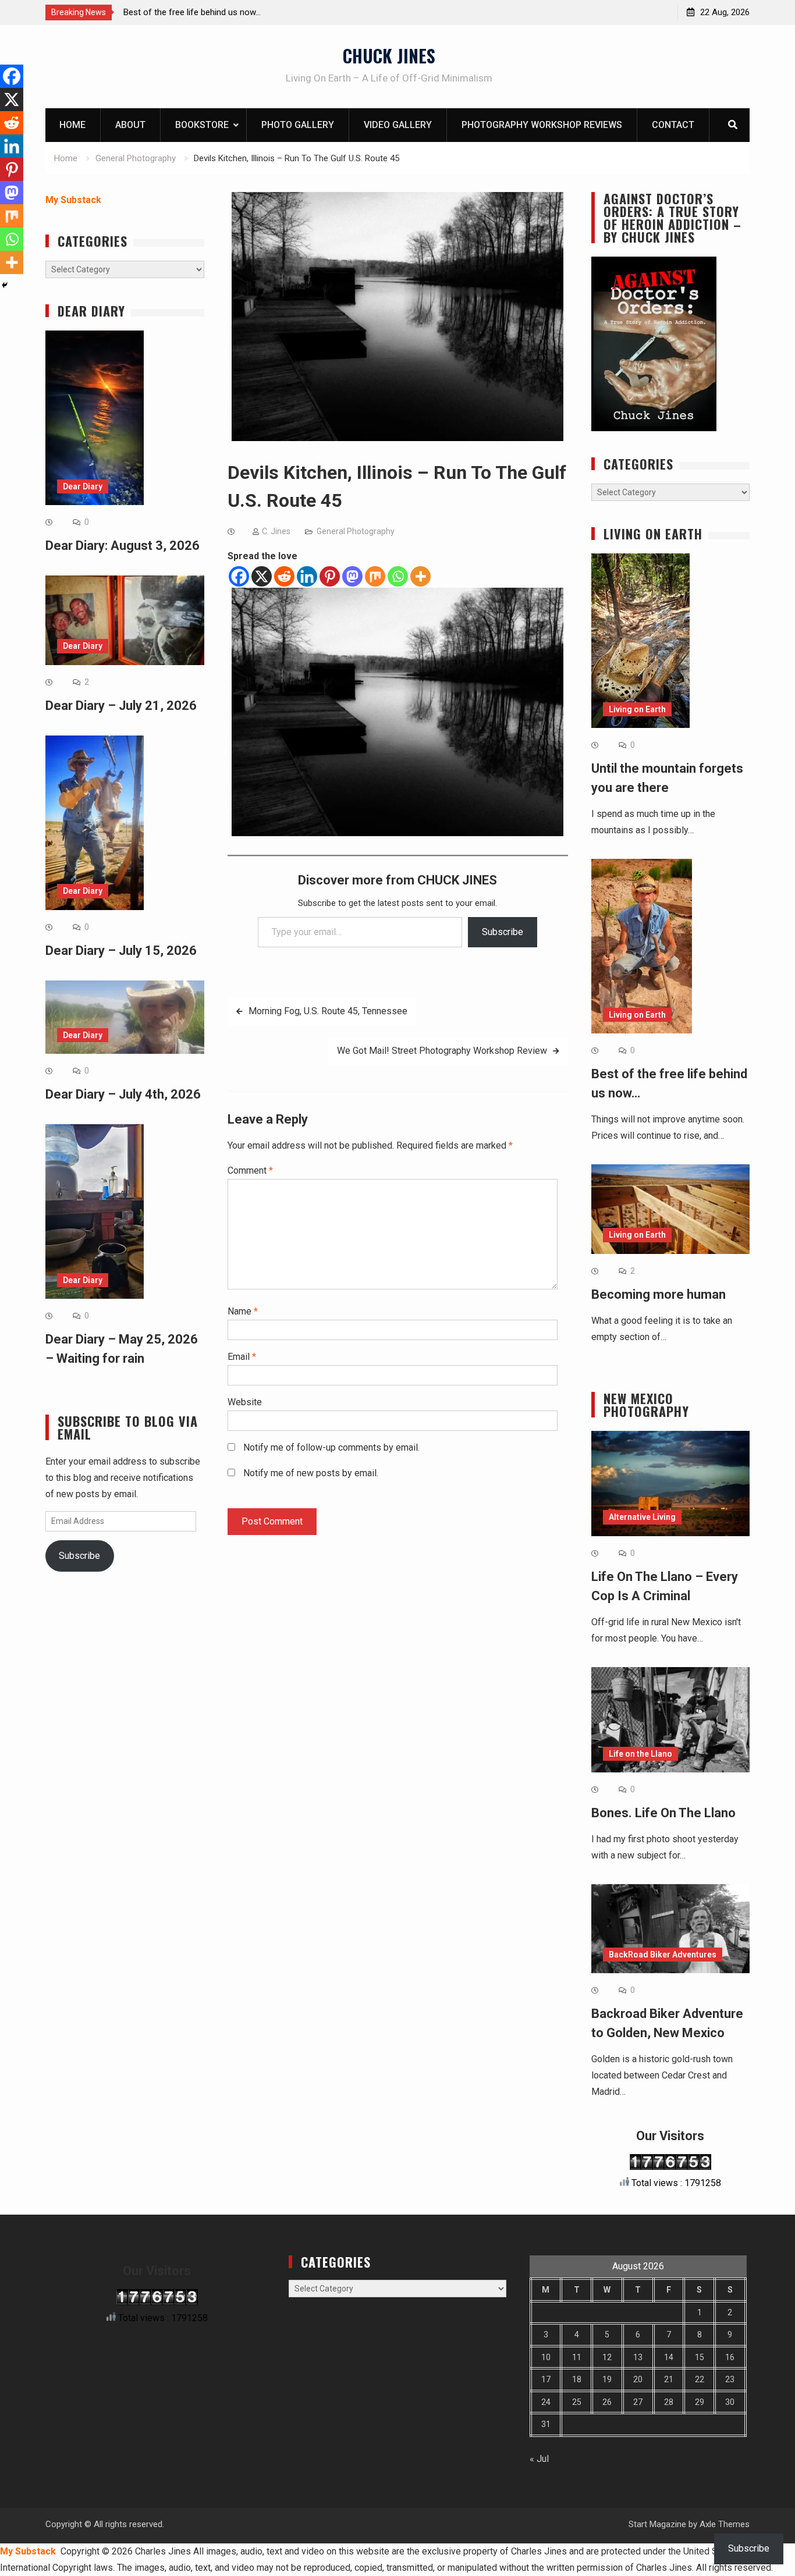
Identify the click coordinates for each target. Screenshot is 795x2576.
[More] (420, 576)
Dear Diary (83, 486)
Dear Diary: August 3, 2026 (123, 546)
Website (245, 1402)
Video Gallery (398, 125)
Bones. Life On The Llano (663, 1813)
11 (577, 2357)
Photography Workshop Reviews (542, 125)
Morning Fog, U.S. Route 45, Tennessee (328, 1011)
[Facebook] (239, 576)
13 (638, 2357)
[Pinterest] (330, 576)
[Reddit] (284, 576)
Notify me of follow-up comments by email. (331, 1447)
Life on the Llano (640, 1754)
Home (72, 125)
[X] (262, 576)
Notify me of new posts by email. (311, 1473)
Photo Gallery (298, 125)
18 (577, 2379)
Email (242, 1357)
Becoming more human (659, 1294)
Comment (250, 1170)
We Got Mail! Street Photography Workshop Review (442, 1051)
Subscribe (503, 932)
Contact (673, 125)
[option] (228, 12)
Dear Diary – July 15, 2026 (121, 951)
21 (669, 2379)
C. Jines (276, 531)
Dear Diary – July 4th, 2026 (123, 1094)
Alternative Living (642, 1517)
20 (638, 2379)
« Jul (539, 2459)
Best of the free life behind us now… (192, 12)
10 (546, 2357)
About (130, 125)
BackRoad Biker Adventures (663, 1955)
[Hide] (5, 285)
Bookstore (202, 125)
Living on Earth (637, 709)
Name (243, 1311)
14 (669, 2357)
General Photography (356, 531)
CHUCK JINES (389, 56)
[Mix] (375, 576)
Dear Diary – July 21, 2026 (121, 706)
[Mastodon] (352, 576)
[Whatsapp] (398, 576)
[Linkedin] (307, 576)
